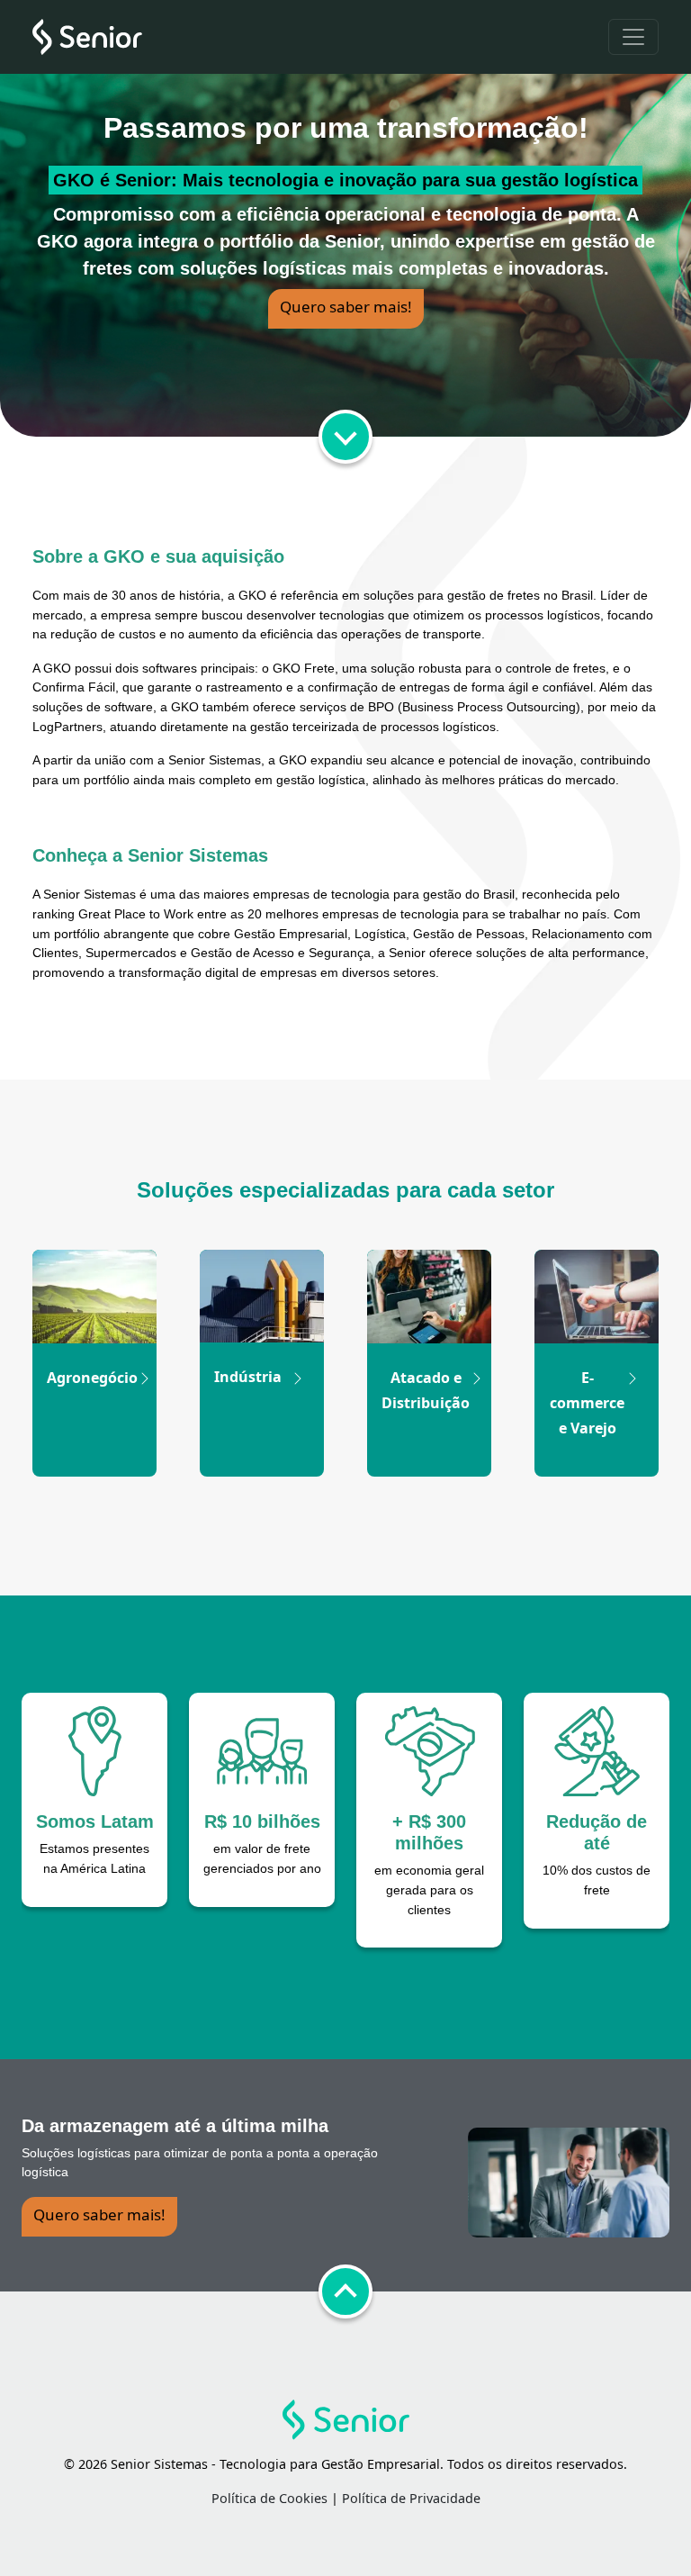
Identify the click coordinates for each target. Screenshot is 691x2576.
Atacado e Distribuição (426, 1390)
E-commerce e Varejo (587, 1403)
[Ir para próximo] (345, 437)
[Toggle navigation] (633, 37)
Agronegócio (92, 1378)
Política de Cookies (269, 2498)
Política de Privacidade (411, 2498)
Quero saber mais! (346, 307)
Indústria (248, 1377)
